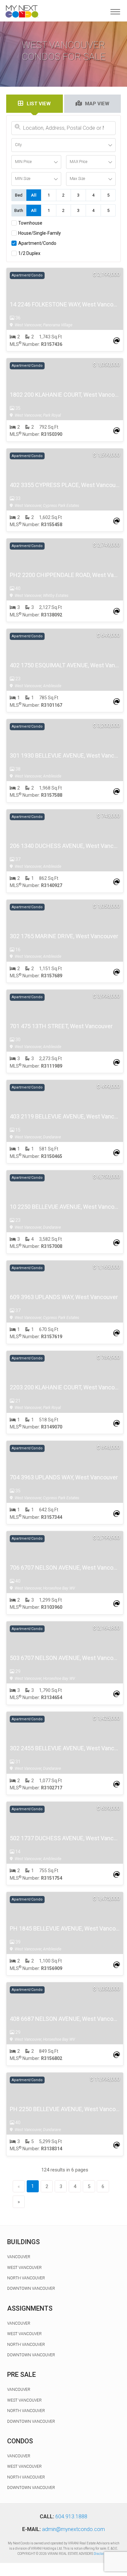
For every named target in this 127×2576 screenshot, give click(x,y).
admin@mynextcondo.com (73, 2529)
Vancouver (19, 2257)
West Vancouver (24, 2268)
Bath (19, 210)
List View (39, 104)
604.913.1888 (71, 2517)
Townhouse (30, 223)
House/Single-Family (40, 233)
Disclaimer (102, 2554)
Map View (97, 104)
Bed (19, 195)
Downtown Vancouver (31, 2288)
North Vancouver (26, 2278)
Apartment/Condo (37, 243)
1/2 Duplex (29, 253)
